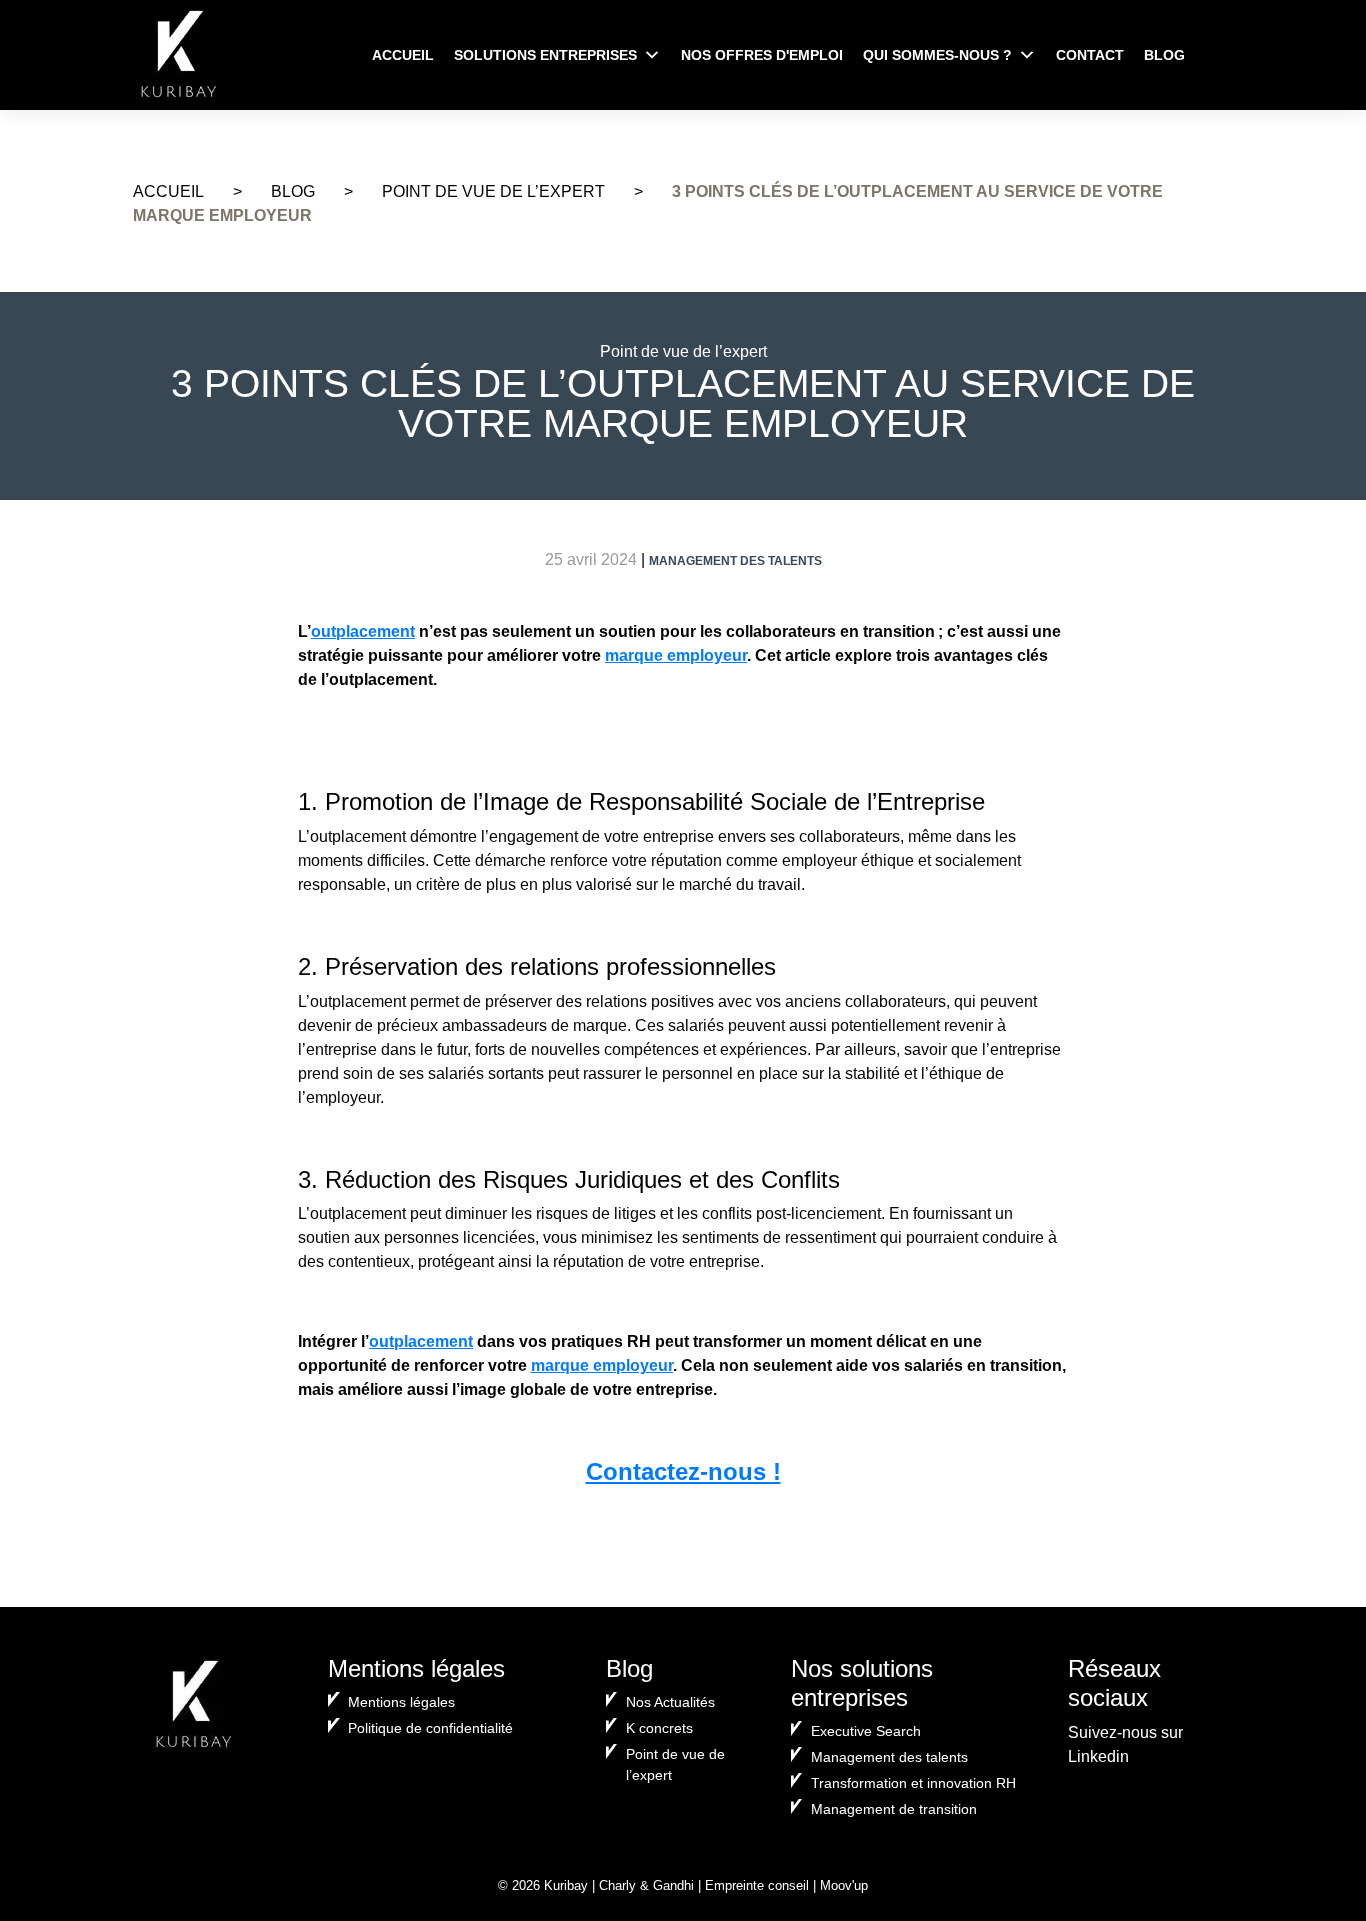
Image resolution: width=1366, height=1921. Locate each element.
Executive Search (866, 1731)
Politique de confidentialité (430, 1728)
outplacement (363, 631)
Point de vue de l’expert (493, 191)
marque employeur (676, 655)
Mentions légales (401, 1702)
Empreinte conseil (757, 1885)
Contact (1090, 55)
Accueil (403, 55)
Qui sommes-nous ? (937, 55)
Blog (1164, 55)
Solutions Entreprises (545, 55)
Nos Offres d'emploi (762, 55)
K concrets (659, 1728)
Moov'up (844, 1885)
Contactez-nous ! (683, 1471)
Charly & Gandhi (646, 1885)
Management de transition (894, 1809)
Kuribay (566, 1885)
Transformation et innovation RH (913, 1783)
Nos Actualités (670, 1702)
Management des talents (889, 1757)
